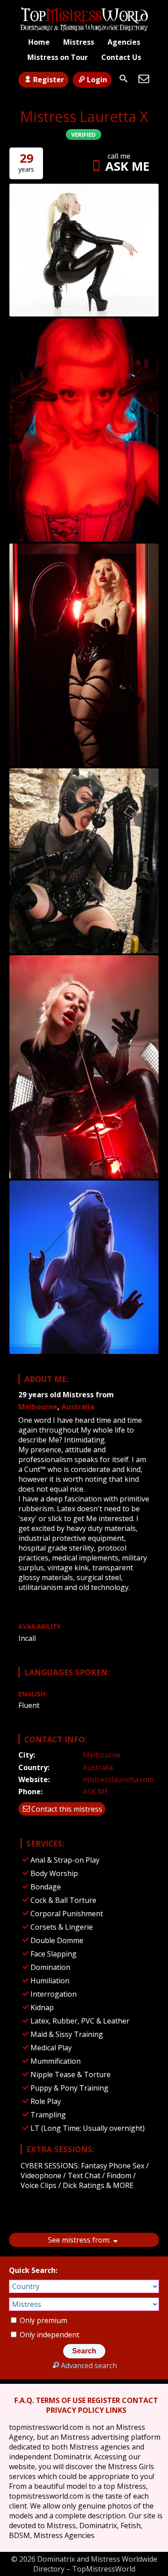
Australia (78, 1407)
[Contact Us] (144, 79)
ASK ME (127, 166)
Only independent (49, 2335)
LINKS (116, 2410)
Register (49, 80)
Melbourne (38, 1407)
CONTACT (140, 2400)
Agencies (124, 42)
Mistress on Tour (58, 57)
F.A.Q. (24, 2400)
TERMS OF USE (61, 2400)
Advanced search (89, 2365)
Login (97, 80)
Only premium (43, 2320)
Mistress (79, 42)
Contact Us (121, 57)
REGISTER (104, 2400)
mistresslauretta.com (118, 1779)
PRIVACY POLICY (75, 2410)
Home (39, 42)
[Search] (124, 79)
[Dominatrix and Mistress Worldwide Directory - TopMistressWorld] (84, 19)
